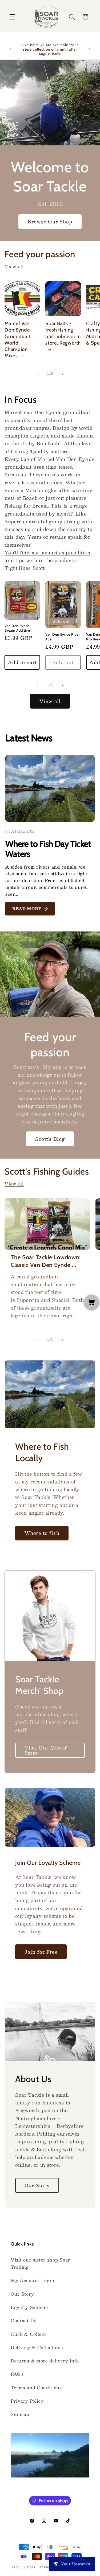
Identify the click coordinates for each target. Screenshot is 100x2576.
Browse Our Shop (50, 221)
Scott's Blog (50, 1139)
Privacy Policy (27, 2401)
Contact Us (24, 2321)
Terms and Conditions (36, 2388)
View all (14, 266)
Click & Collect (28, 2334)
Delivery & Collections (37, 2347)
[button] (12, 17)
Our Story (37, 2185)
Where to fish (42, 1533)
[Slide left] (37, 374)
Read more (27, 909)
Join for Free (41, 1952)
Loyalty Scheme (29, 2307)
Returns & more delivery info (45, 2361)
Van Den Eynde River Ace (63, 637)
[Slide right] (63, 374)
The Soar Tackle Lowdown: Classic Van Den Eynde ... (46, 1261)
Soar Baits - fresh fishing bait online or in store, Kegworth (63, 333)
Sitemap (20, 2414)
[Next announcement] (90, 49)
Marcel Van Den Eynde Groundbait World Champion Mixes (17, 340)
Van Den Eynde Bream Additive (17, 628)
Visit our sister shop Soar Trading (40, 2263)
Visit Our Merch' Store (46, 1750)
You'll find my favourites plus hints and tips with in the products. (47, 556)
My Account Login (33, 2280)
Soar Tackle (38, 2567)
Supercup (16, 521)
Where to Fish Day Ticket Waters (48, 849)
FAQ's (17, 2374)
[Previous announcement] (10, 49)
